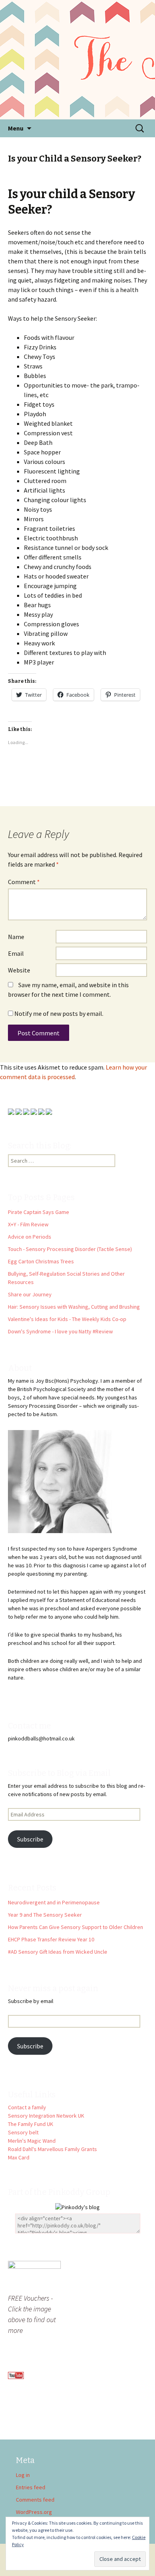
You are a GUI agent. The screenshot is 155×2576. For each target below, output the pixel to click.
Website (19, 970)
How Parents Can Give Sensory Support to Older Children (76, 1927)
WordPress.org (34, 2512)
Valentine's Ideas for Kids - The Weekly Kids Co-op (67, 1319)
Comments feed (35, 2500)
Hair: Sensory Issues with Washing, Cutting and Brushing (74, 1307)
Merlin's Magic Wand (32, 2141)
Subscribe (30, 1839)
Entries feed (31, 2487)
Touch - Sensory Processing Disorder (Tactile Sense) (70, 1249)
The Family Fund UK (31, 2124)
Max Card (19, 2157)
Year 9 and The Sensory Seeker (45, 1915)
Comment (24, 882)
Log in (23, 2475)
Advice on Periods (30, 1237)
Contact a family (27, 2107)
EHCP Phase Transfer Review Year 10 (51, 1939)
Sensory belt (23, 2132)
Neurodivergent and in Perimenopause (54, 1902)
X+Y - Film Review (28, 1224)
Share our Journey (30, 1294)
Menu (16, 128)
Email (16, 953)
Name (16, 937)
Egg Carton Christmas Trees (41, 1261)
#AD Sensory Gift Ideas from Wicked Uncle (58, 1952)
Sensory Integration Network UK (46, 2116)
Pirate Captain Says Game (39, 1212)
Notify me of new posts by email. (59, 1013)
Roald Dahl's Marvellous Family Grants (52, 2149)
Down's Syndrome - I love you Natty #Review (60, 1331)
